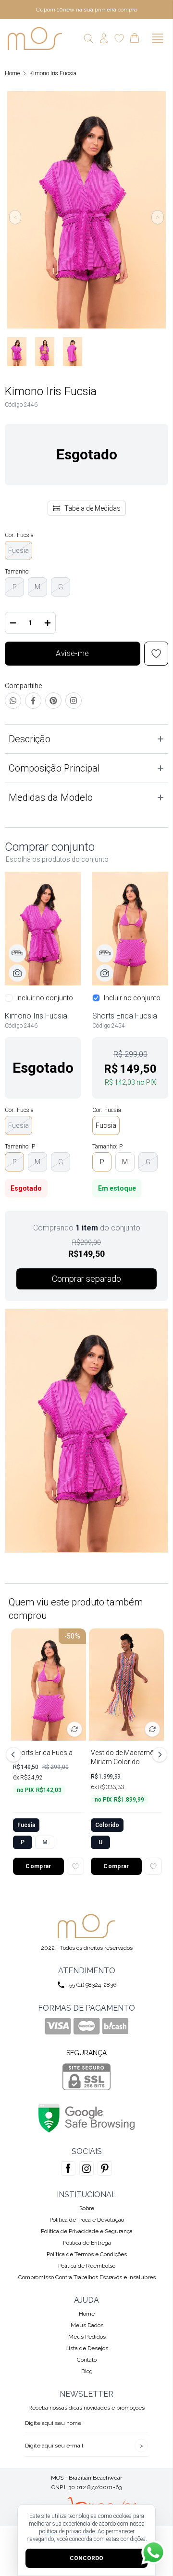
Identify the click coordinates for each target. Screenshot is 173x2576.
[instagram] (86, 2168)
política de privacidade (67, 2531)
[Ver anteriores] (15, 1755)
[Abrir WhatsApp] (153, 2553)
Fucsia (19, 550)
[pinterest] (105, 2168)
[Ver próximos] (158, 1755)
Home (12, 73)
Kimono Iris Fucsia (53, 73)
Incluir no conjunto (45, 998)
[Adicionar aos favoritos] (75, 1866)
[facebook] (68, 2168)
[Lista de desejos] (119, 38)
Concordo (86, 2558)
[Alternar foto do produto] (74, 1729)
